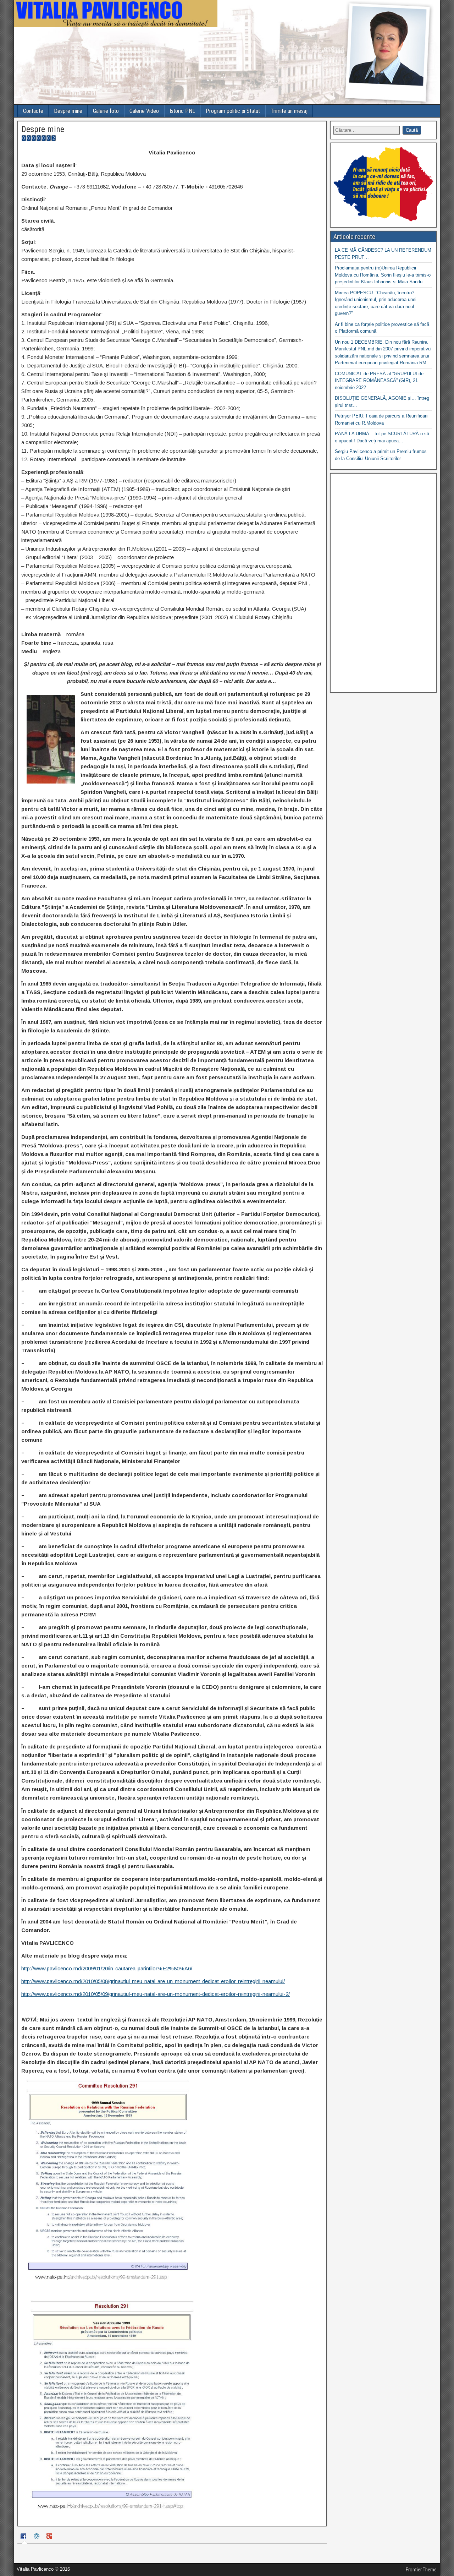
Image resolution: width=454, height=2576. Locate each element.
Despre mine (68, 111)
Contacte (33, 111)
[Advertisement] (383, 583)
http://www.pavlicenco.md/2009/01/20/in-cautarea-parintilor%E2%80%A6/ (107, 1968)
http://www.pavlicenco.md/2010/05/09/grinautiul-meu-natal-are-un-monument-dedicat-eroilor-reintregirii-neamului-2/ (156, 1994)
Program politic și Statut (233, 111)
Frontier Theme (421, 2570)
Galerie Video (144, 111)
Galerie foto (106, 111)
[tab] (24, 2537)
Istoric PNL (182, 111)
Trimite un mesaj (289, 111)
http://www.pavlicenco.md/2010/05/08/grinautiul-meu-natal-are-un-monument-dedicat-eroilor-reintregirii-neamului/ (153, 1981)
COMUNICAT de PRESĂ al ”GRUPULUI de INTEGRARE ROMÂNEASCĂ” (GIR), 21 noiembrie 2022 (379, 381)
